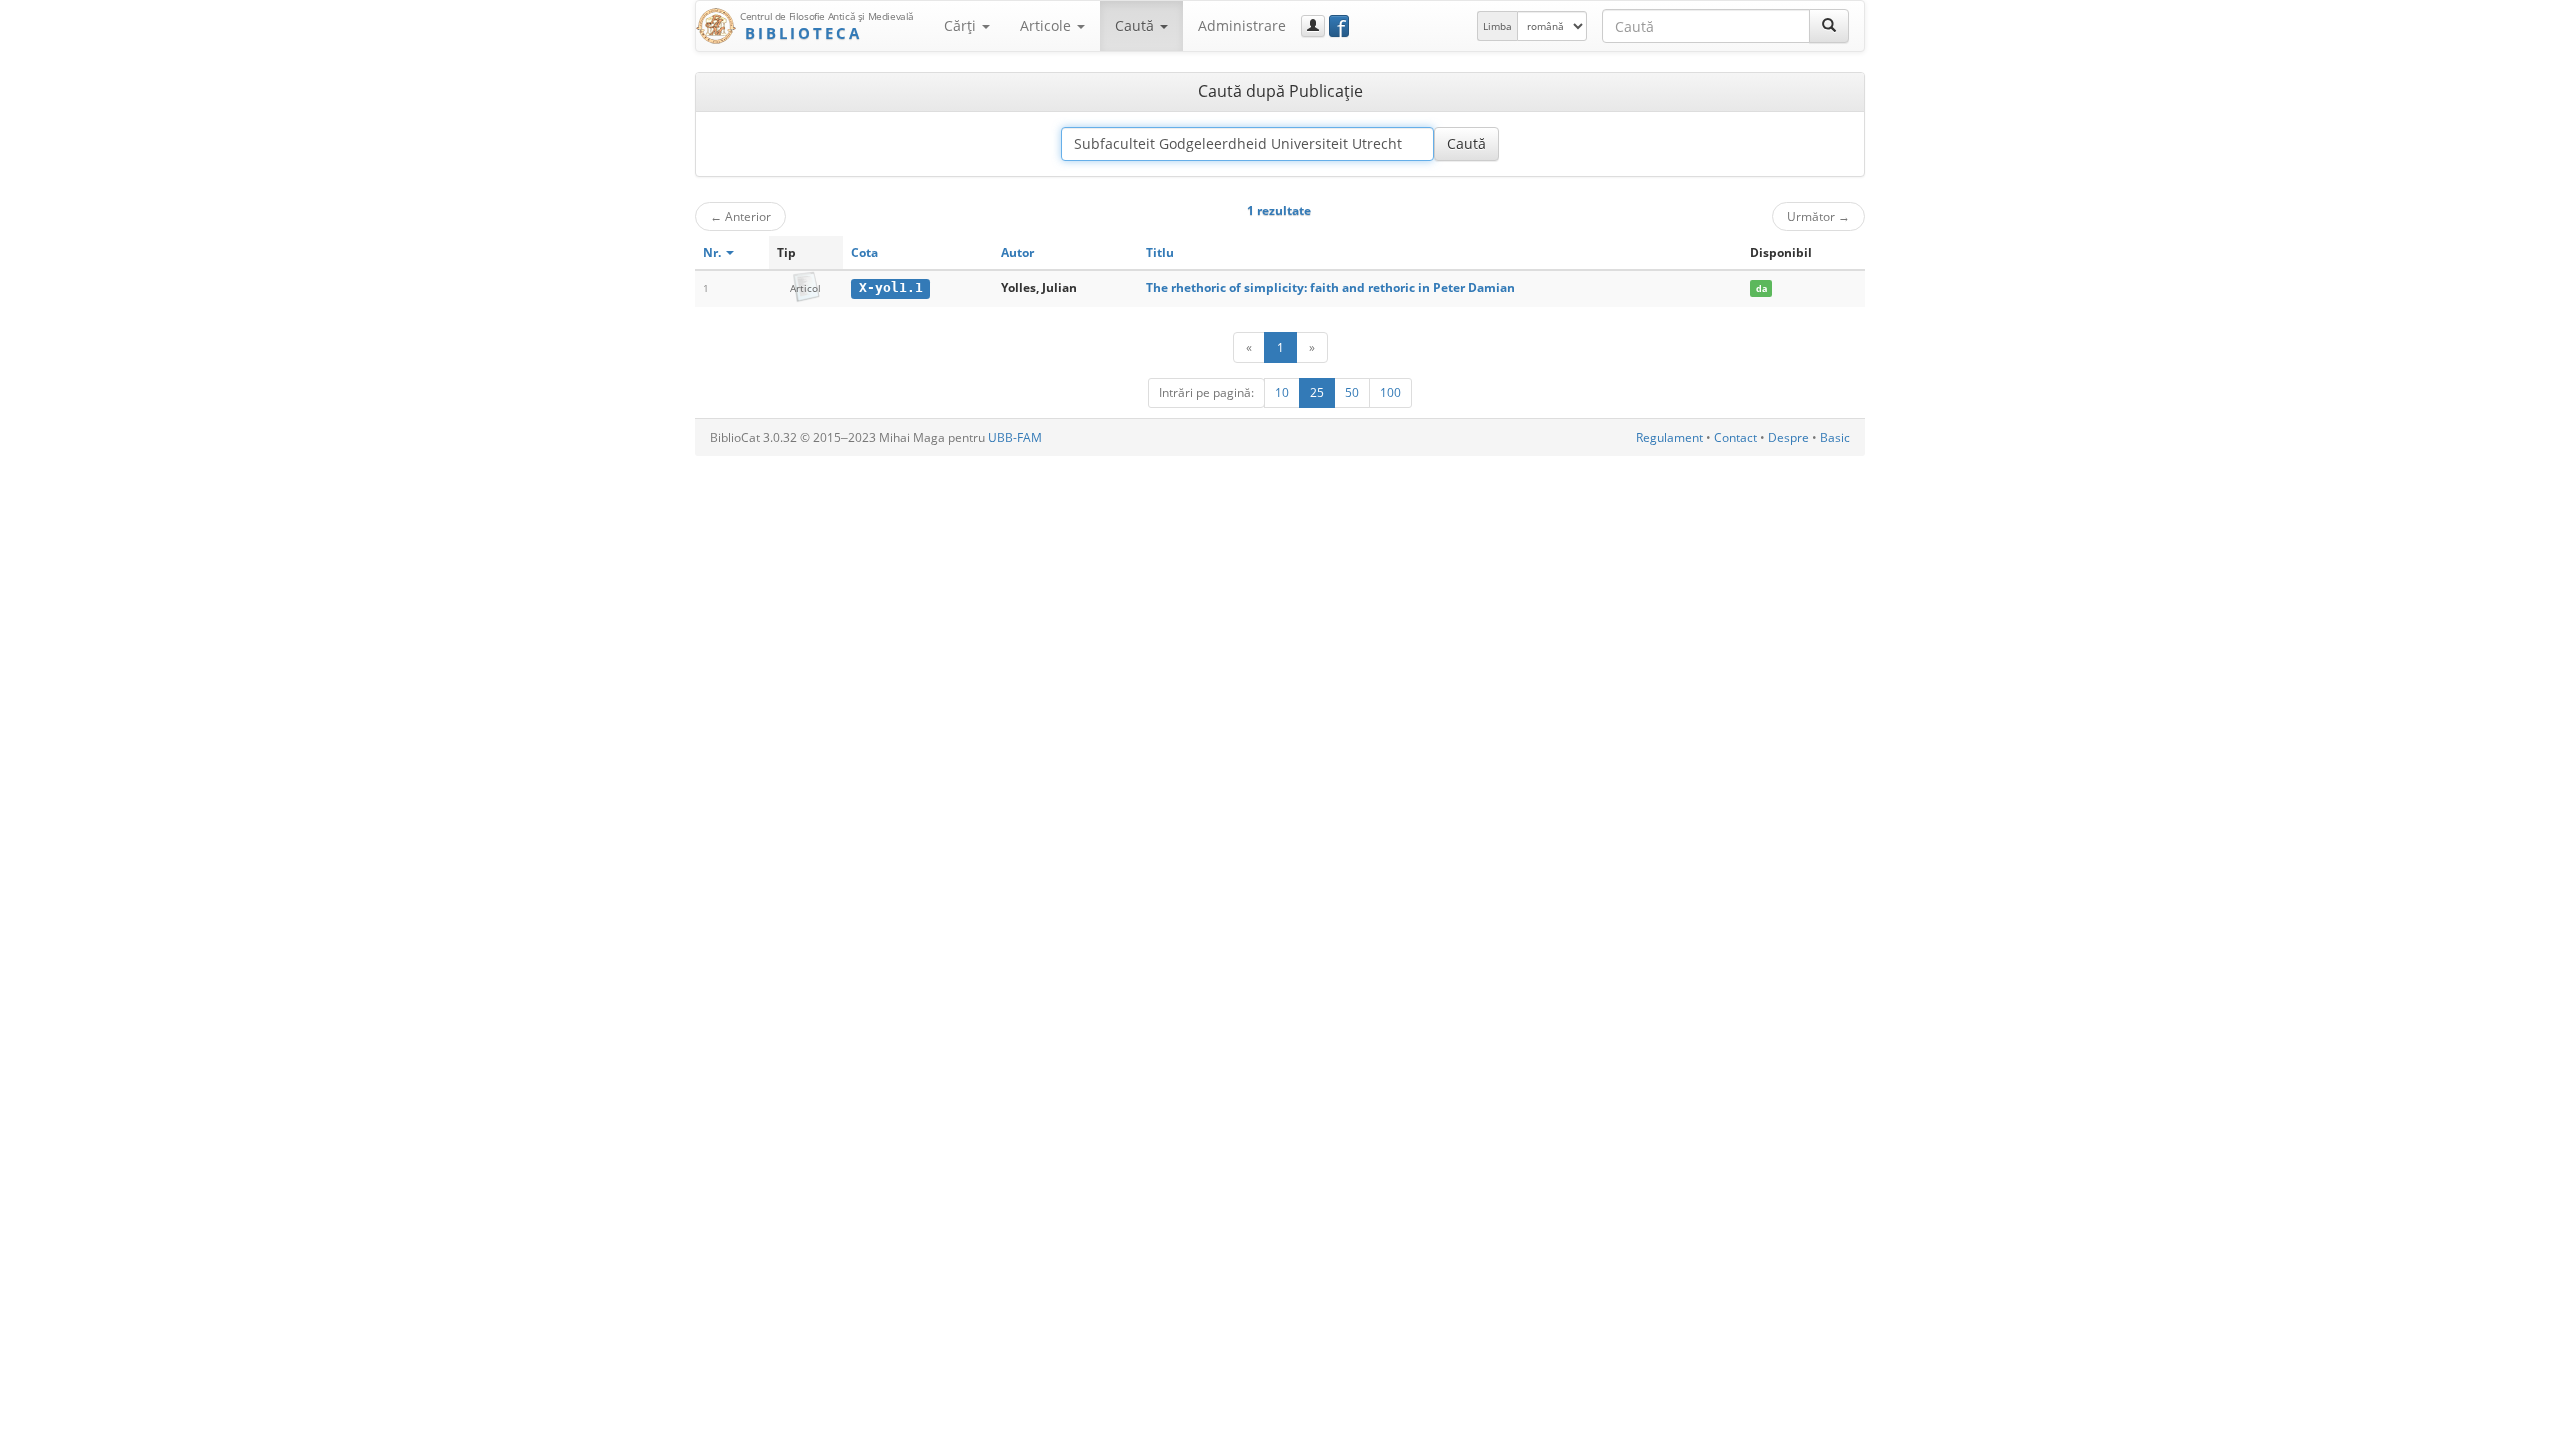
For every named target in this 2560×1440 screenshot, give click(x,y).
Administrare (1242, 25)
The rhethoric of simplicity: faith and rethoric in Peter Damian (1330, 287)
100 (1390, 392)
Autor (1017, 252)
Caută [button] (1136, 25)
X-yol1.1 (891, 287)
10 (1282, 392)
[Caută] (1829, 26)
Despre (1788, 437)
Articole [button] (1047, 25)
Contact (1735, 437)
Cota (864, 252)
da (1761, 288)
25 (1317, 392)
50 (1352, 392)
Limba (1497, 26)
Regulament (1669, 437)
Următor (1818, 216)
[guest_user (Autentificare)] (1313, 26)
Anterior (740, 216)
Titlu (1160, 252)
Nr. (713, 252)
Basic (1835, 437)
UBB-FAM (1015, 437)
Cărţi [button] (962, 25)
